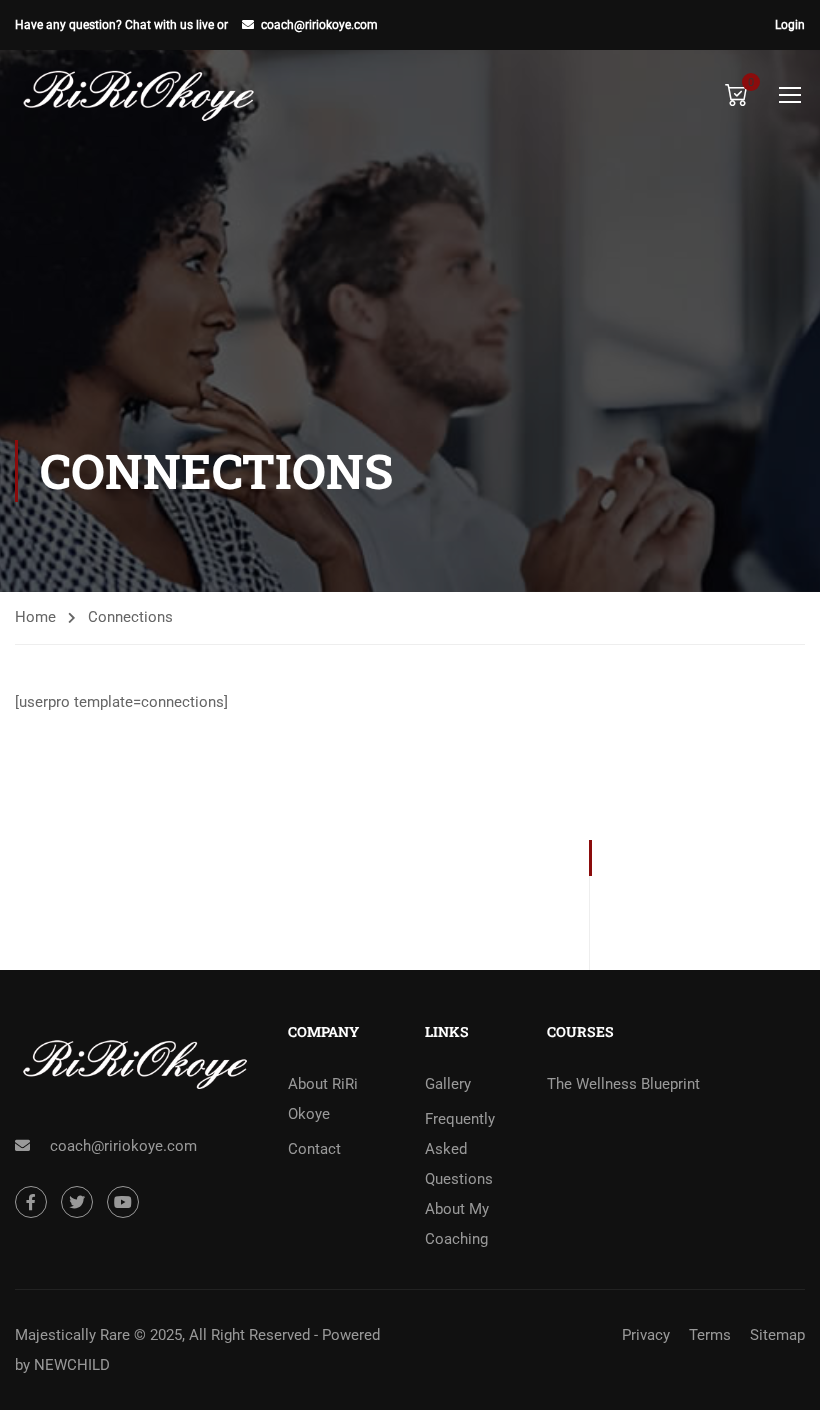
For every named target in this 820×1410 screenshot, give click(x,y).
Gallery (448, 1084)
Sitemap (777, 1335)
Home (35, 617)
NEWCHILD (72, 1365)
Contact (314, 1149)
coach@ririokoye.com (319, 25)
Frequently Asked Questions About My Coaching (460, 1179)
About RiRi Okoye (323, 1099)
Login (790, 25)
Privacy (646, 1335)
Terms (710, 1335)
